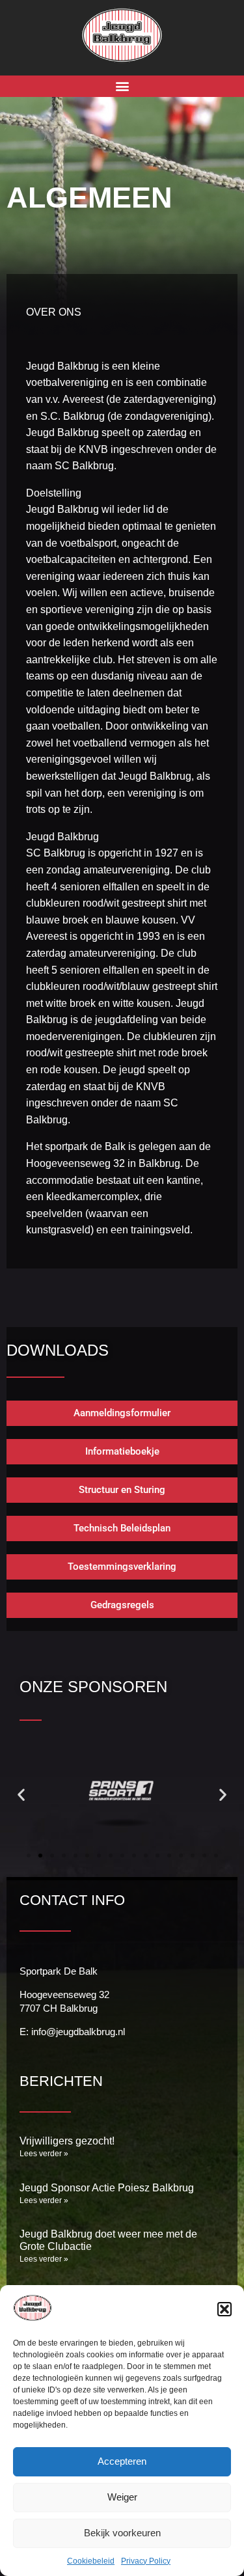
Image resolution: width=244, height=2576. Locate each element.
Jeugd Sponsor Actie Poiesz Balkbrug (107, 2188)
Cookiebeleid (91, 2561)
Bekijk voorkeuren (122, 2533)
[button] (224, 2309)
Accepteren (122, 2461)
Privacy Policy (146, 2561)
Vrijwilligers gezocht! (67, 2141)
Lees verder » (44, 2154)
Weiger (122, 2497)
